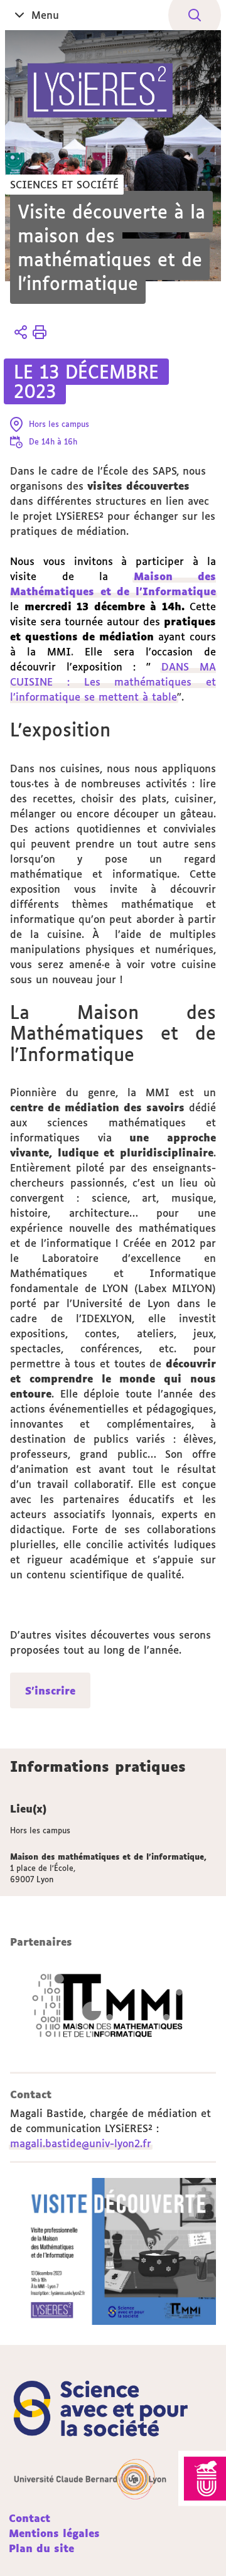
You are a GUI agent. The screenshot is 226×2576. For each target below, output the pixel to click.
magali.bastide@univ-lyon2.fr (81, 2143)
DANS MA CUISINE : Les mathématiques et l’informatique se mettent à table (113, 682)
